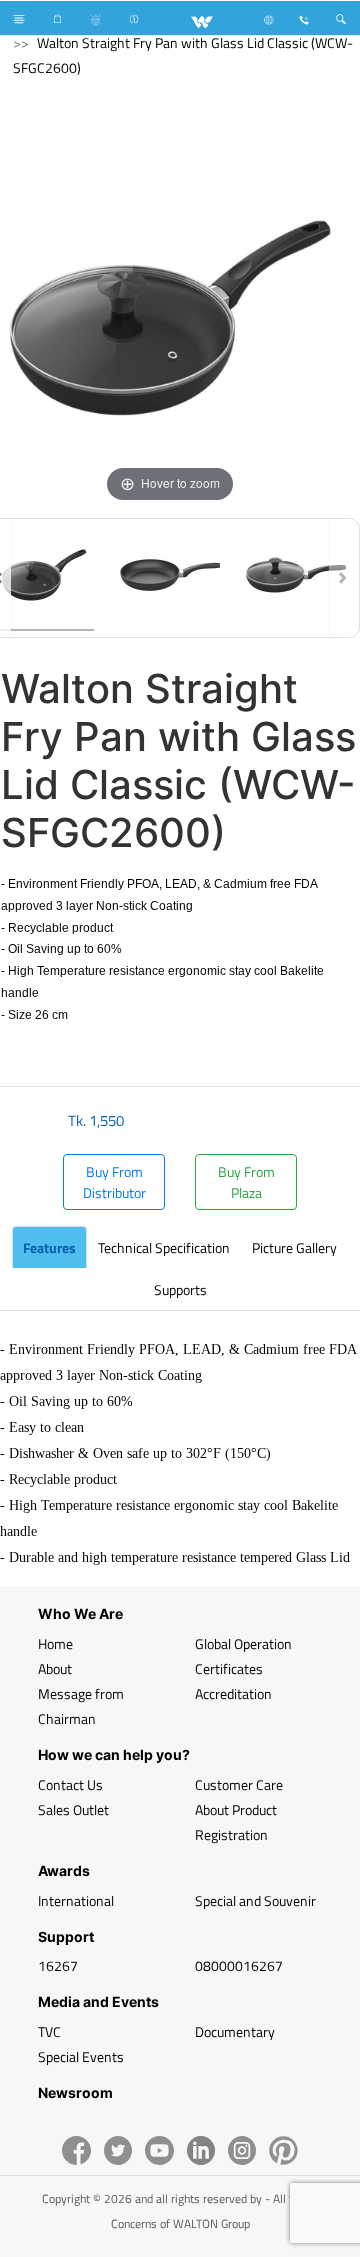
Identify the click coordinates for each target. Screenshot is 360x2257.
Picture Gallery (294, 1247)
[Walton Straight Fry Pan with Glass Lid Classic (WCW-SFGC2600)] (170, 578)
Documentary (235, 2031)
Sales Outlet (73, 1809)
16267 (58, 1965)
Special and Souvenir (255, 1900)
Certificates (229, 1668)
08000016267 (239, 1965)
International (76, 1900)
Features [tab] (49, 1247)
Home (55, 1643)
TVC (49, 2031)
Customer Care (239, 1784)
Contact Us (70, 1784)
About (55, 1668)
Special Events (81, 2056)
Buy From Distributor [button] (114, 1182)
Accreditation (233, 1693)
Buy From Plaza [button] (246, 1182)
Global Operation (243, 1643)
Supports (180, 1289)
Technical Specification (164, 1247)
